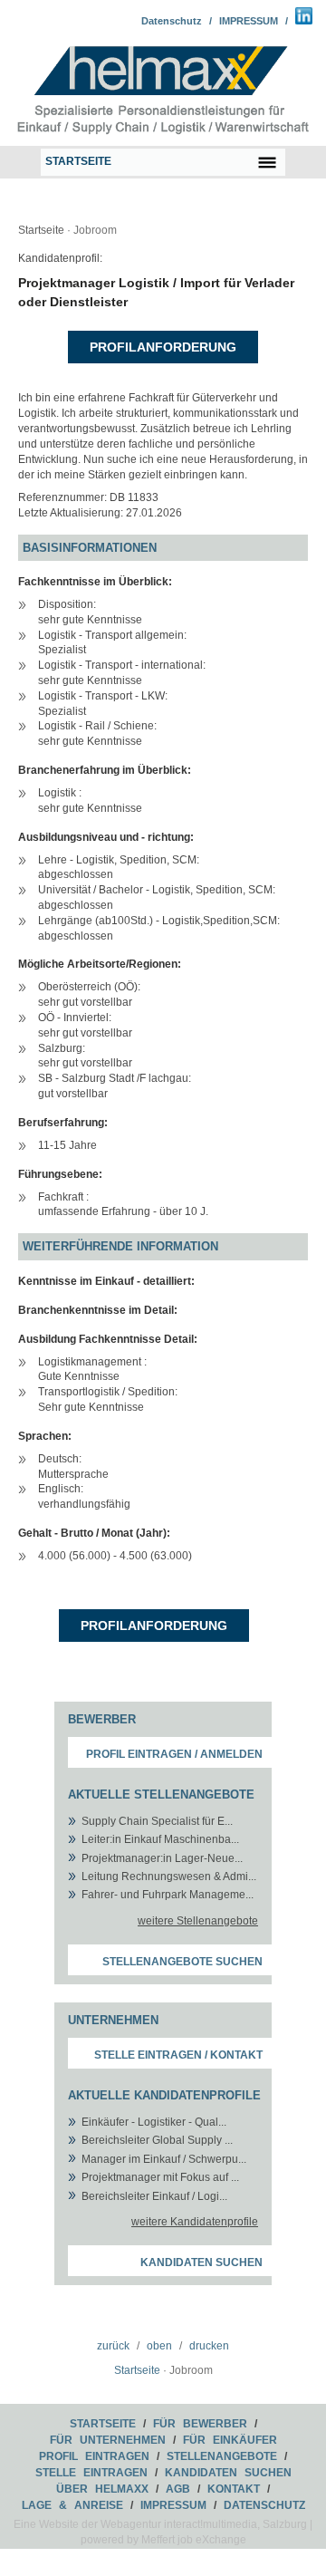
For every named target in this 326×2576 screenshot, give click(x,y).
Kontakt (234, 2489)
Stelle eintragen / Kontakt (178, 2055)
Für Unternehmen (108, 2440)
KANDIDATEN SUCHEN (228, 2473)
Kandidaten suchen (201, 2262)
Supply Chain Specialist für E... (157, 1821)
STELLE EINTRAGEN (91, 2473)
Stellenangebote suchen (182, 1962)
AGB (178, 2489)
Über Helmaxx (102, 2489)
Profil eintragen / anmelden (174, 1754)
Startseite (41, 230)
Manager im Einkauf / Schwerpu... (164, 2159)
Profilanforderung (163, 347)
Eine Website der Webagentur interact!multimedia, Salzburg (160, 2524)
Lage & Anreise (72, 2505)
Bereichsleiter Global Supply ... (157, 2140)
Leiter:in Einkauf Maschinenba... (160, 1839)
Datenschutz (172, 21)
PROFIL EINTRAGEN (94, 2456)
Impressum (173, 2505)
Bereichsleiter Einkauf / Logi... (154, 2196)
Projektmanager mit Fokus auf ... (160, 2177)
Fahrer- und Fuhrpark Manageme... (168, 1895)
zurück (113, 2346)
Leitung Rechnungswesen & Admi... (169, 1877)
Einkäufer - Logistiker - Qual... (154, 2122)
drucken (209, 2346)
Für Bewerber (200, 2424)
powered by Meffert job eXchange (163, 2540)
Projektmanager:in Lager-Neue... (162, 1858)
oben (159, 2346)
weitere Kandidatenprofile (195, 2222)
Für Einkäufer (230, 2440)
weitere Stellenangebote (198, 1921)
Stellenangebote (222, 2456)
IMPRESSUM (249, 21)
